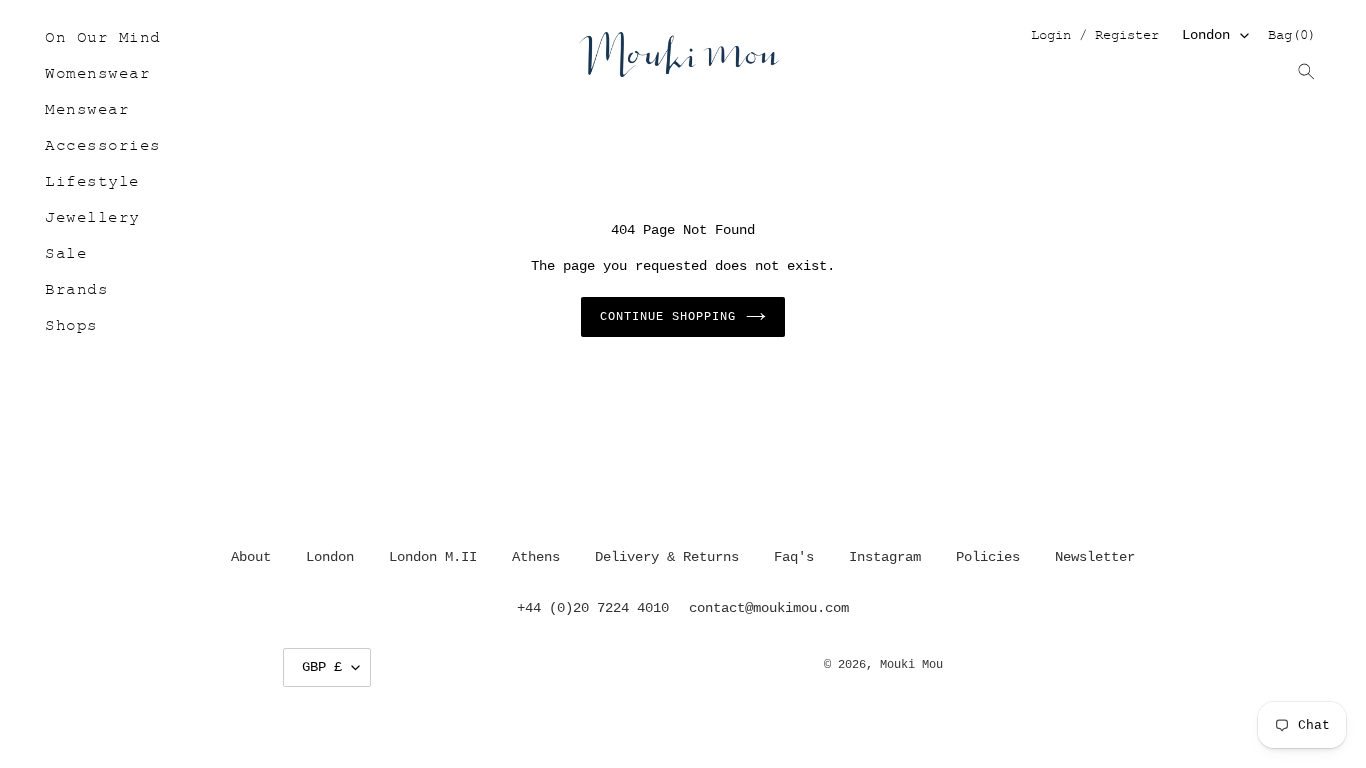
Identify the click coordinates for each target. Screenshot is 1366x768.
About (251, 557)
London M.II (433, 557)
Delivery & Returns (667, 557)
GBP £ (322, 667)
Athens (536, 557)
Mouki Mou (911, 665)
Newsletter (1095, 557)
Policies (988, 557)
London (1206, 35)
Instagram (885, 557)
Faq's (794, 557)
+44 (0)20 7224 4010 (593, 608)
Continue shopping (667, 317)
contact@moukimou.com (769, 608)
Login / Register (1094, 36)
